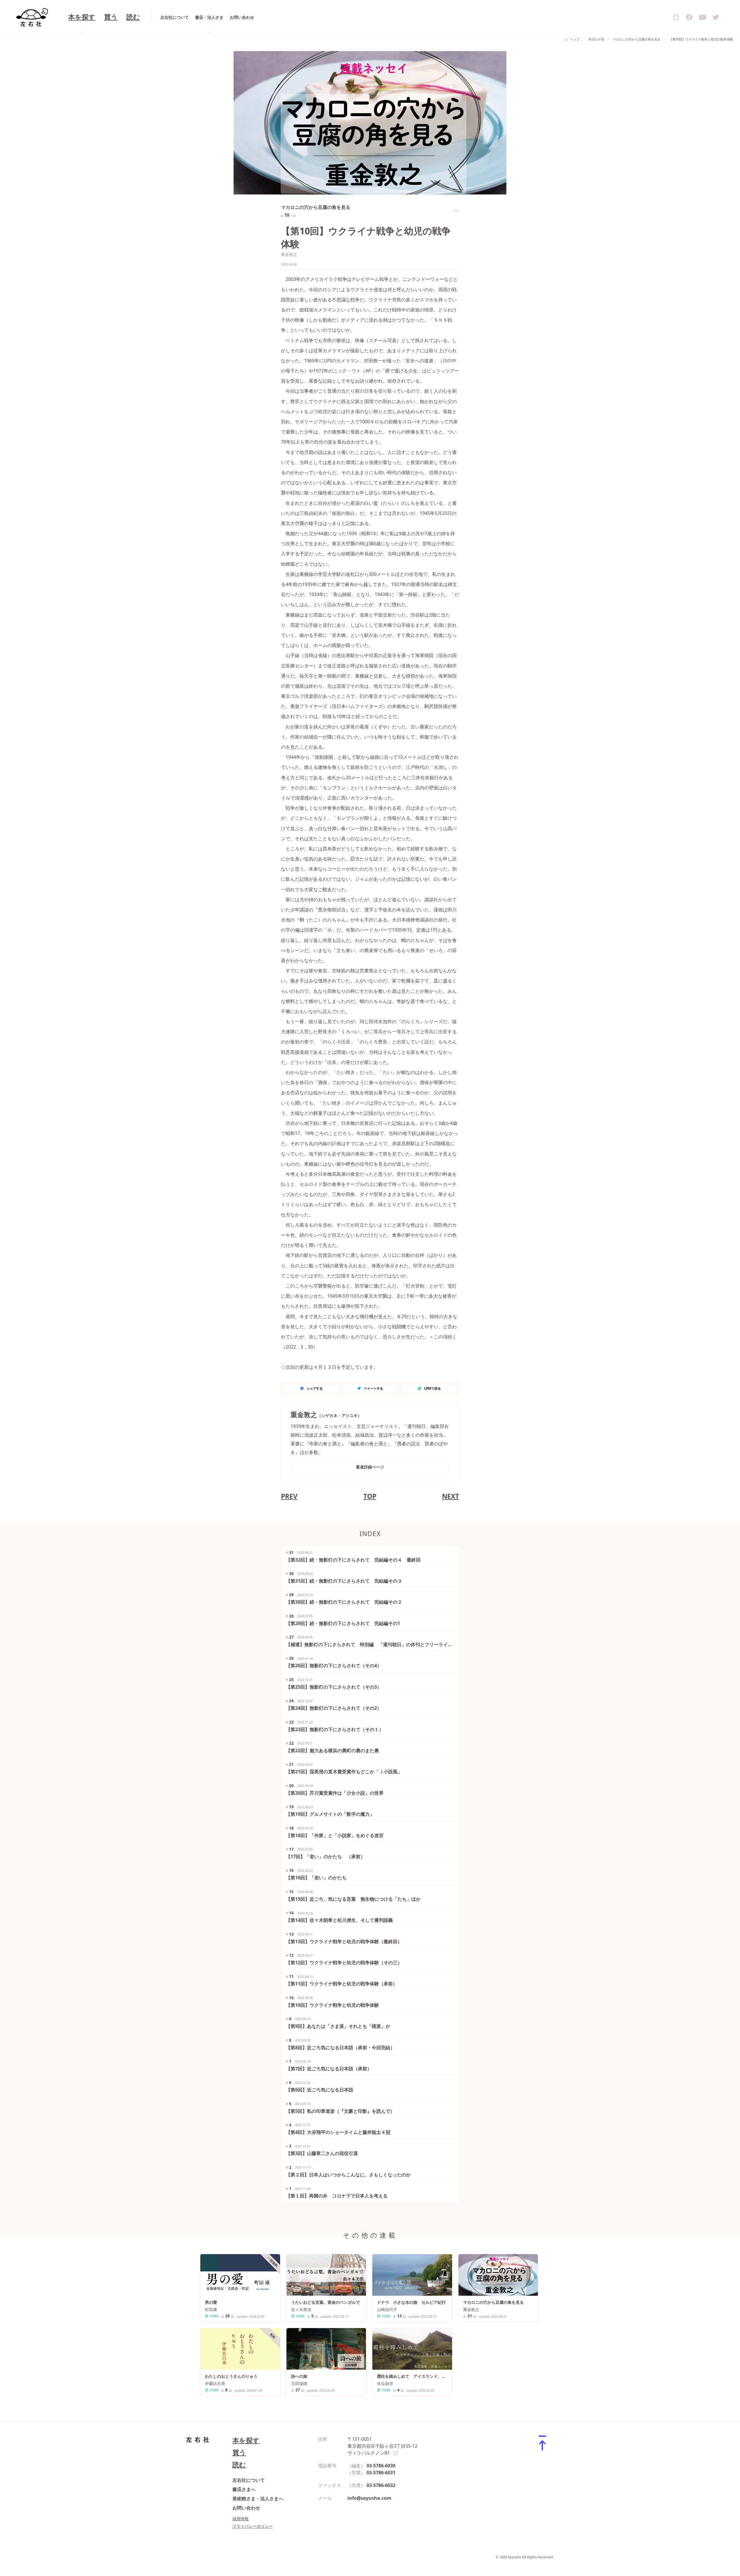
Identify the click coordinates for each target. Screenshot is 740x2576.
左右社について (175, 17)
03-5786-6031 (381, 2473)
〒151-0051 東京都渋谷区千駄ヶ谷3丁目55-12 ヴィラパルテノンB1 (382, 2446)
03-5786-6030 (381, 2466)
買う (111, 17)
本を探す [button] (82, 17)
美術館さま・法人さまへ (258, 2499)
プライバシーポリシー (253, 2526)
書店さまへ (244, 2489)
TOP (370, 1496)
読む (133, 17)
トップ (575, 39)
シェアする (315, 1388)
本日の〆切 (596, 39)
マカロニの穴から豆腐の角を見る (637, 39)
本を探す (246, 2440)
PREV (289, 1496)
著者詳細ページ (370, 1467)
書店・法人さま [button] (209, 17)
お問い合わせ (242, 17)
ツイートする (373, 1388)
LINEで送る (432, 1388)
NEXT (451, 1496)
